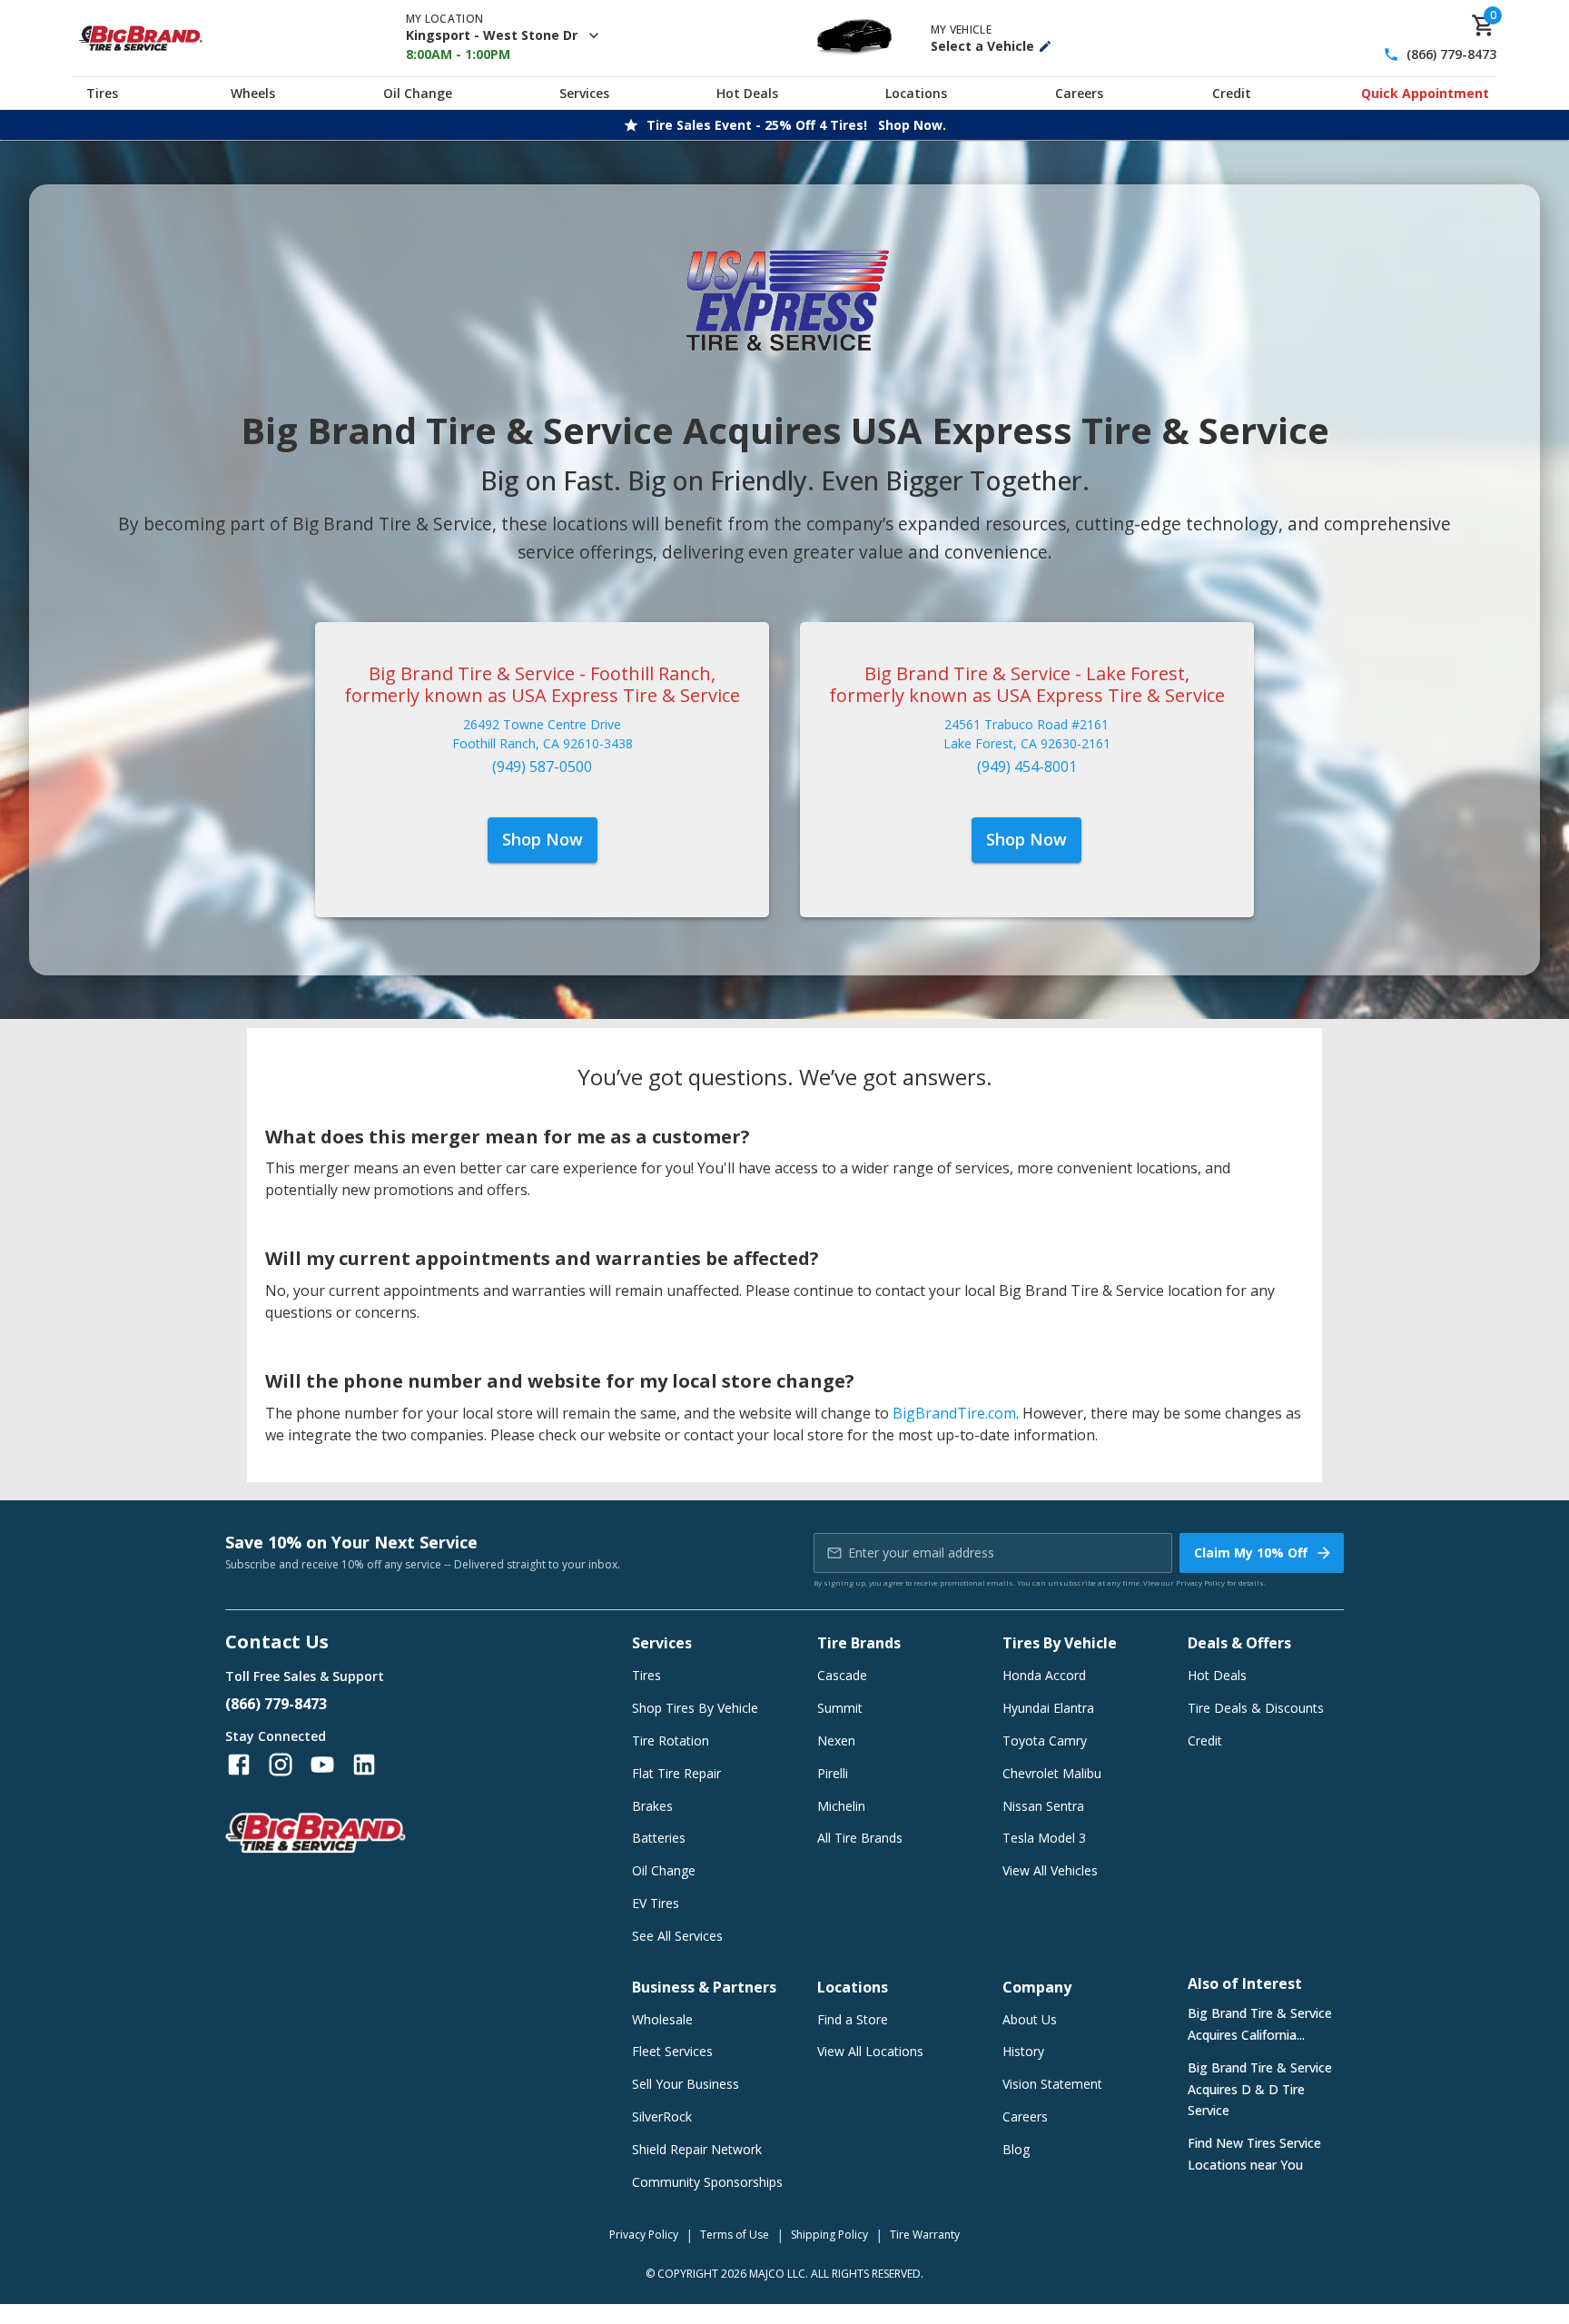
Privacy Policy (1200, 1582)
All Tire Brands (860, 1838)
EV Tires (656, 1903)
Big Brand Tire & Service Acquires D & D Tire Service (1260, 2089)
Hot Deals (747, 93)
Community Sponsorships (707, 2182)
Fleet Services (672, 2051)
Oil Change (418, 93)
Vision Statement (1052, 2084)
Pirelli (833, 1773)
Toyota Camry (1045, 1741)
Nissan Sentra (1043, 1806)
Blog (1016, 2149)
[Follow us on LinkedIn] (364, 1765)
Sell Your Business (686, 2084)
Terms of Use (735, 2235)
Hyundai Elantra (1048, 1708)
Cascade (842, 1675)
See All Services (677, 1936)
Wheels (253, 93)
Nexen (836, 1741)
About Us (1030, 2019)
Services (584, 93)
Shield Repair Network (697, 2149)
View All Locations (870, 2051)
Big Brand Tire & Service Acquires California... (1260, 2024)
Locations (916, 93)
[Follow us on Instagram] (281, 1765)
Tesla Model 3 (1044, 1838)
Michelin (841, 1806)
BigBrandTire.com (954, 1413)
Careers (1079, 93)
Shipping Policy (829, 2235)
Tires (102, 93)
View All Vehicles (1050, 1870)
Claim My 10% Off (1251, 1553)
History (1023, 2051)
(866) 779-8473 (1451, 55)
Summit (840, 1708)
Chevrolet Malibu (1052, 1773)
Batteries (659, 1838)
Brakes (652, 1806)
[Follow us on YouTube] (322, 1765)
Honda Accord (1044, 1675)
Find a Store (853, 2019)
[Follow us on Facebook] (239, 1765)
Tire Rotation (671, 1741)
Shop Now (543, 839)
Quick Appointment (1425, 93)
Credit (1232, 93)
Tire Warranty (925, 2235)
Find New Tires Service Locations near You (1254, 2154)
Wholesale (662, 2019)
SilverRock (662, 2116)
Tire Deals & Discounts (1256, 1708)
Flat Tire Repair (676, 1773)
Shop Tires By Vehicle (695, 1708)
